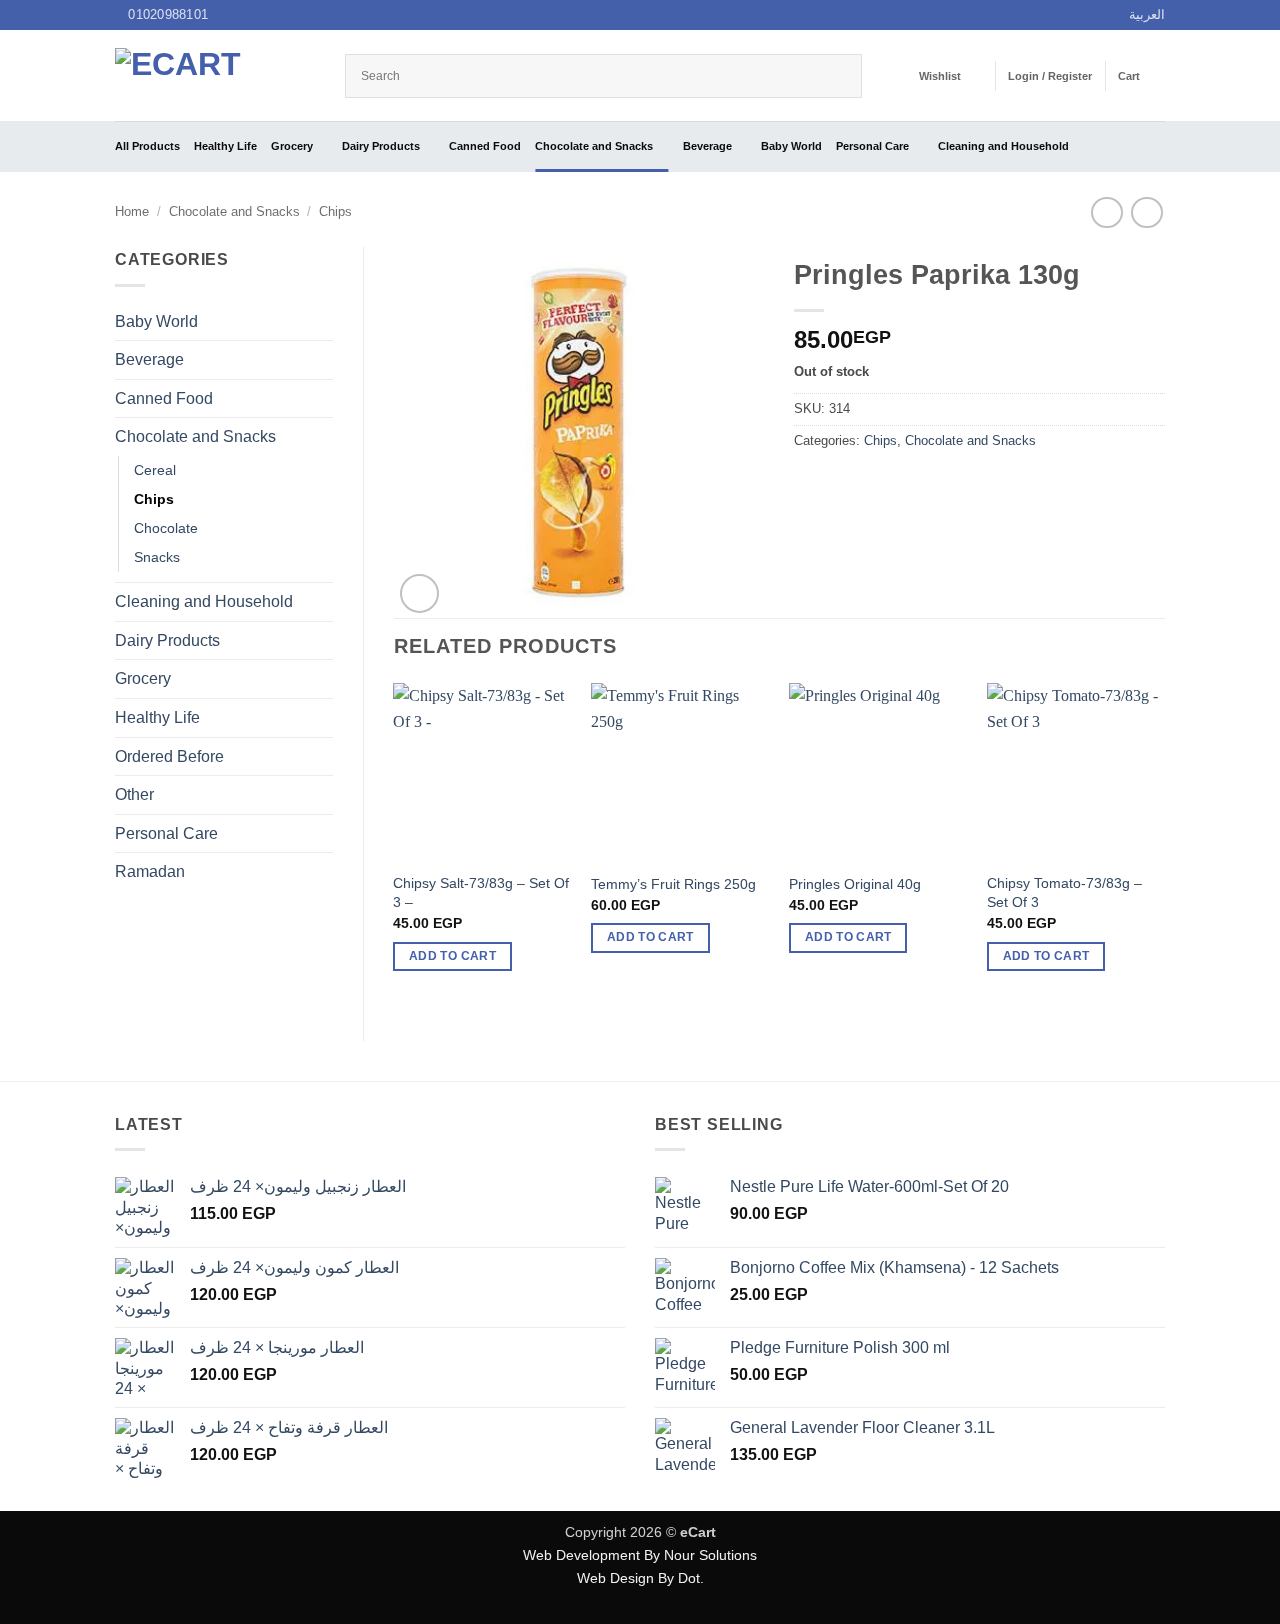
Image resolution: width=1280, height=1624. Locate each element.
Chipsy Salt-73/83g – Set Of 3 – (481, 892)
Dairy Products (381, 146)
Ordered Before (169, 756)
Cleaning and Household (1003, 146)
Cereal (155, 470)
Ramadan (150, 871)
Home (132, 211)
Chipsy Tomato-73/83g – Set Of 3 (1064, 892)
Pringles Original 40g (855, 884)
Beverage (707, 146)
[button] (1050, 76)
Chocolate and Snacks (594, 146)
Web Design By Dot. (640, 1578)
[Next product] (1106, 212)
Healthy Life (225, 146)
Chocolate (166, 528)
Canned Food (485, 146)
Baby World (791, 146)
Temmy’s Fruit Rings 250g (673, 884)
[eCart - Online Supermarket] (215, 75)
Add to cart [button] (452, 956)
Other (134, 794)
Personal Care (872, 146)
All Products (147, 146)
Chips (335, 211)
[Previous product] (1146, 212)
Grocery (292, 146)
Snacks (157, 557)
